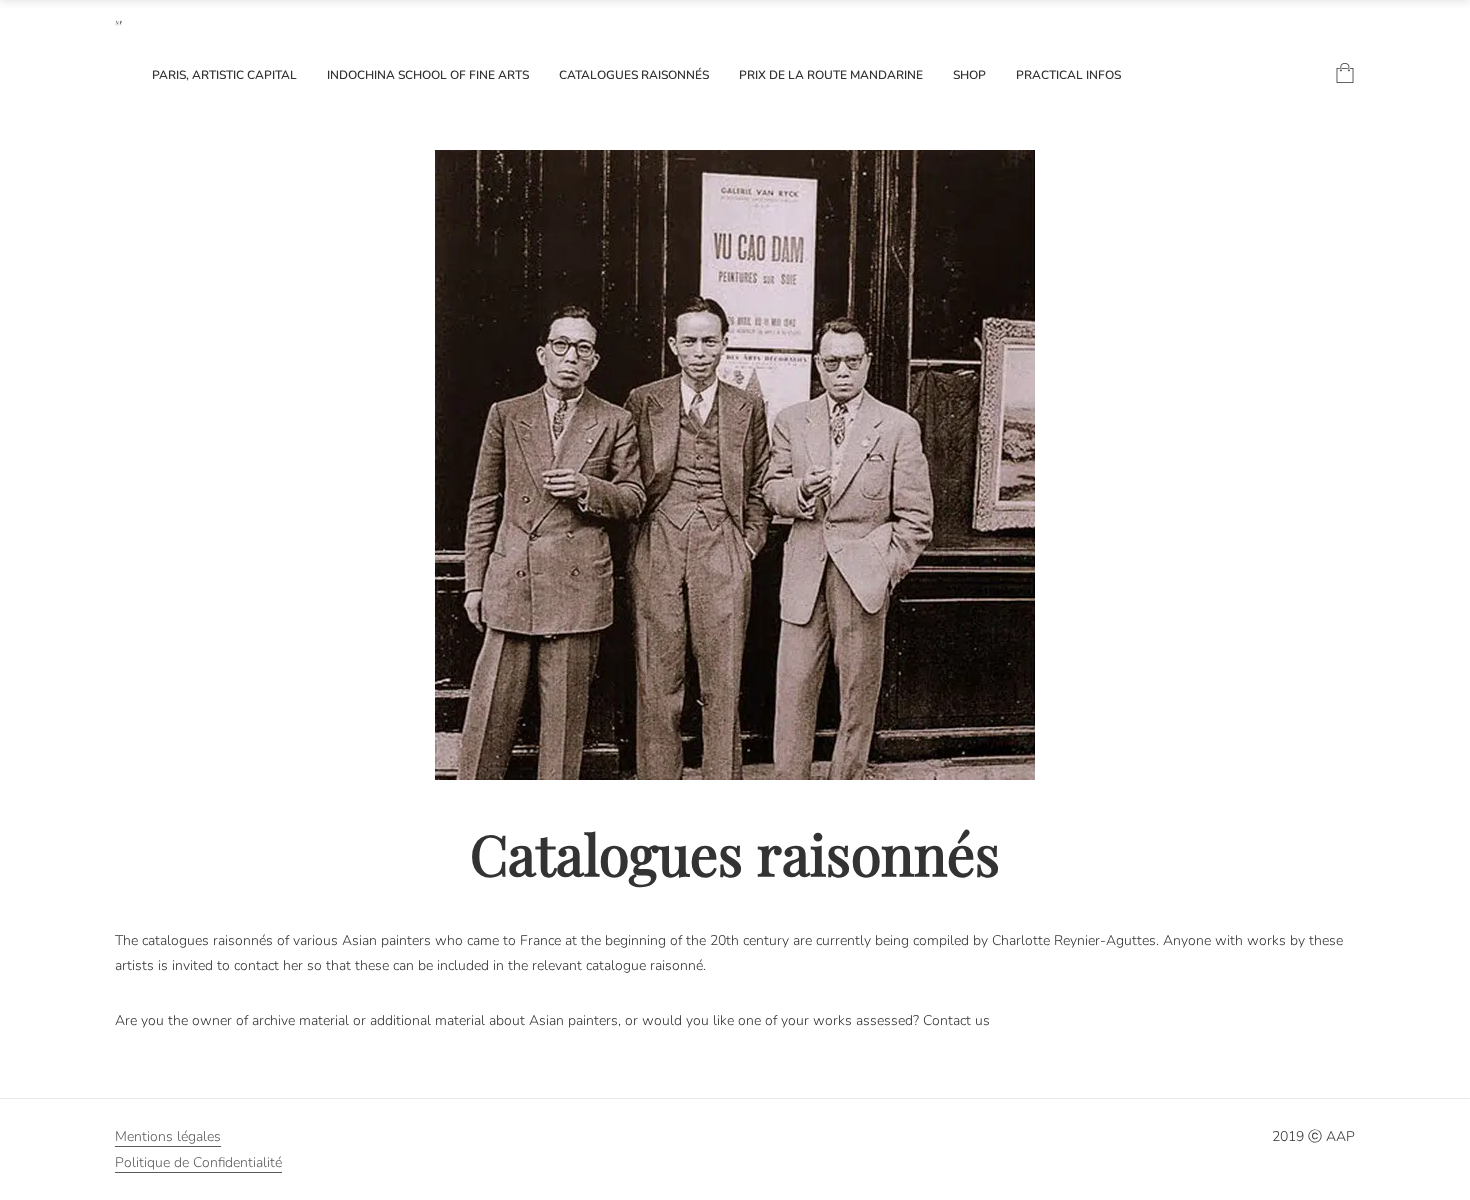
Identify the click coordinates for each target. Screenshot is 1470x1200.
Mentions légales (168, 1136)
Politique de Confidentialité (198, 1162)
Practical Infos (1068, 75)
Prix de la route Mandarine (831, 75)
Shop (969, 75)
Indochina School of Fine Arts (428, 75)
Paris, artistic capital (224, 75)
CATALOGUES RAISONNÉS (634, 75)
